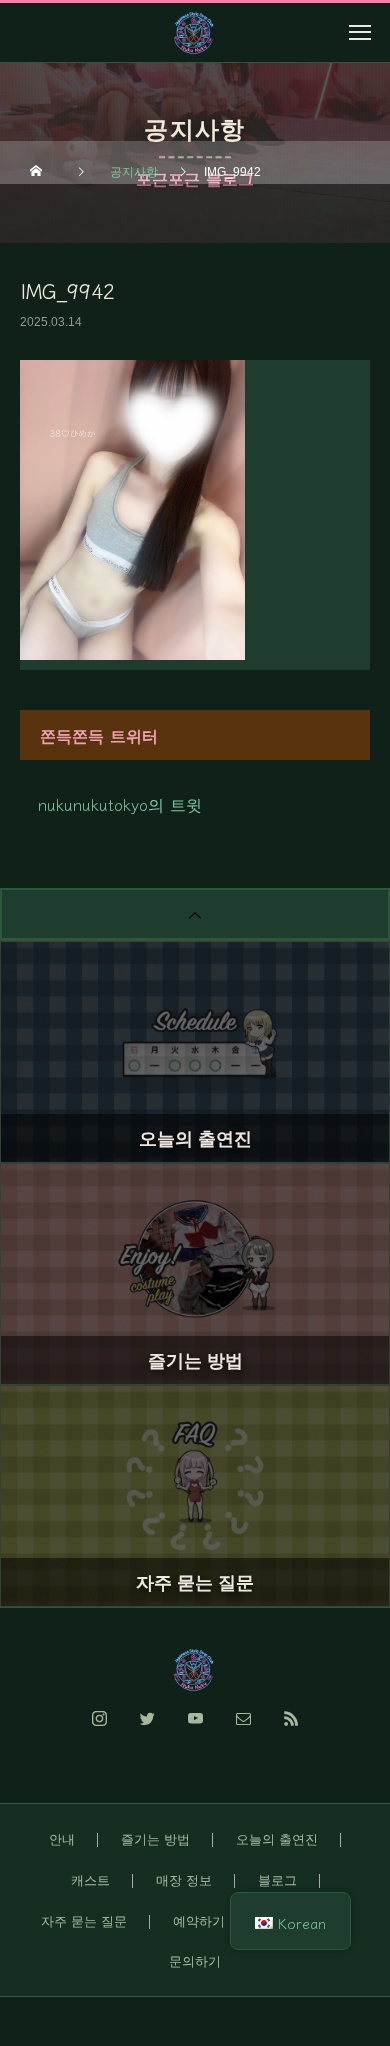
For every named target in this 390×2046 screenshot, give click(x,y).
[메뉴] (360, 32)
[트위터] (147, 1730)
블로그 (277, 1880)
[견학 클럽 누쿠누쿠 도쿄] (195, 1670)
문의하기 (195, 1961)
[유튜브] (195, 1730)
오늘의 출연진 (277, 1839)
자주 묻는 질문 (84, 1921)
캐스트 (90, 1880)
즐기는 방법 (155, 1839)
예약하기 (199, 1921)
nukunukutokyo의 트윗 (120, 804)
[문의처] (243, 1730)
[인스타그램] (99, 1730)
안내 (62, 1839)
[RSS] (291, 1730)
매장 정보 (184, 1880)
